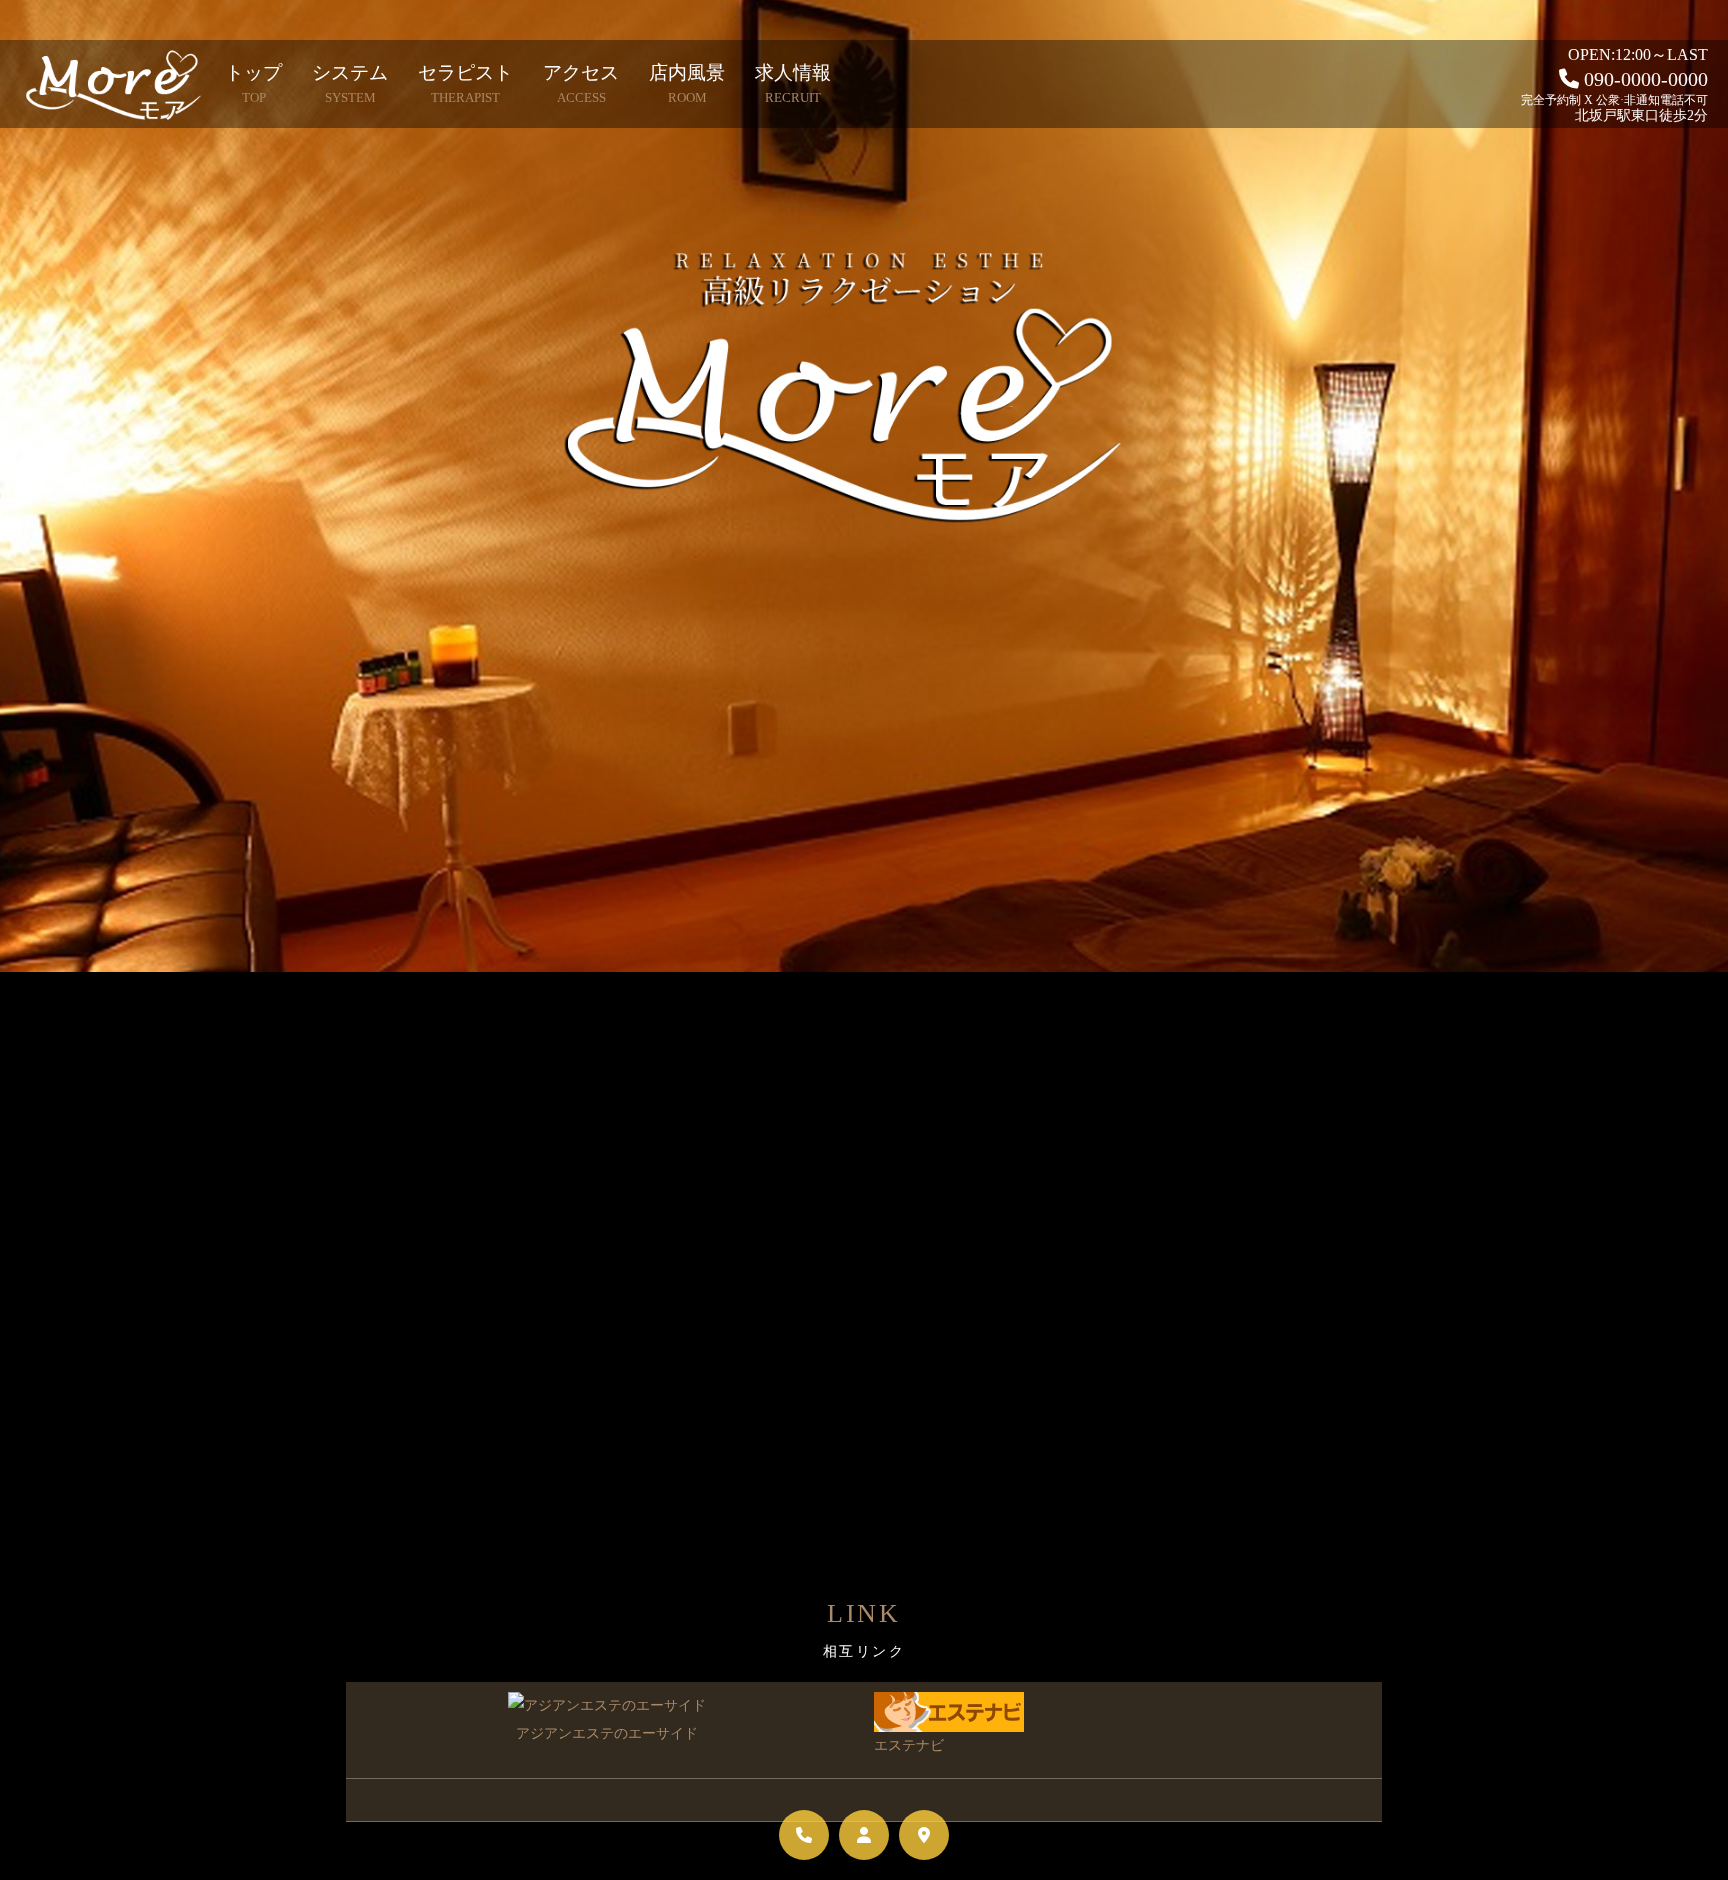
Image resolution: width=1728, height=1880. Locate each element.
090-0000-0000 (1646, 79)
